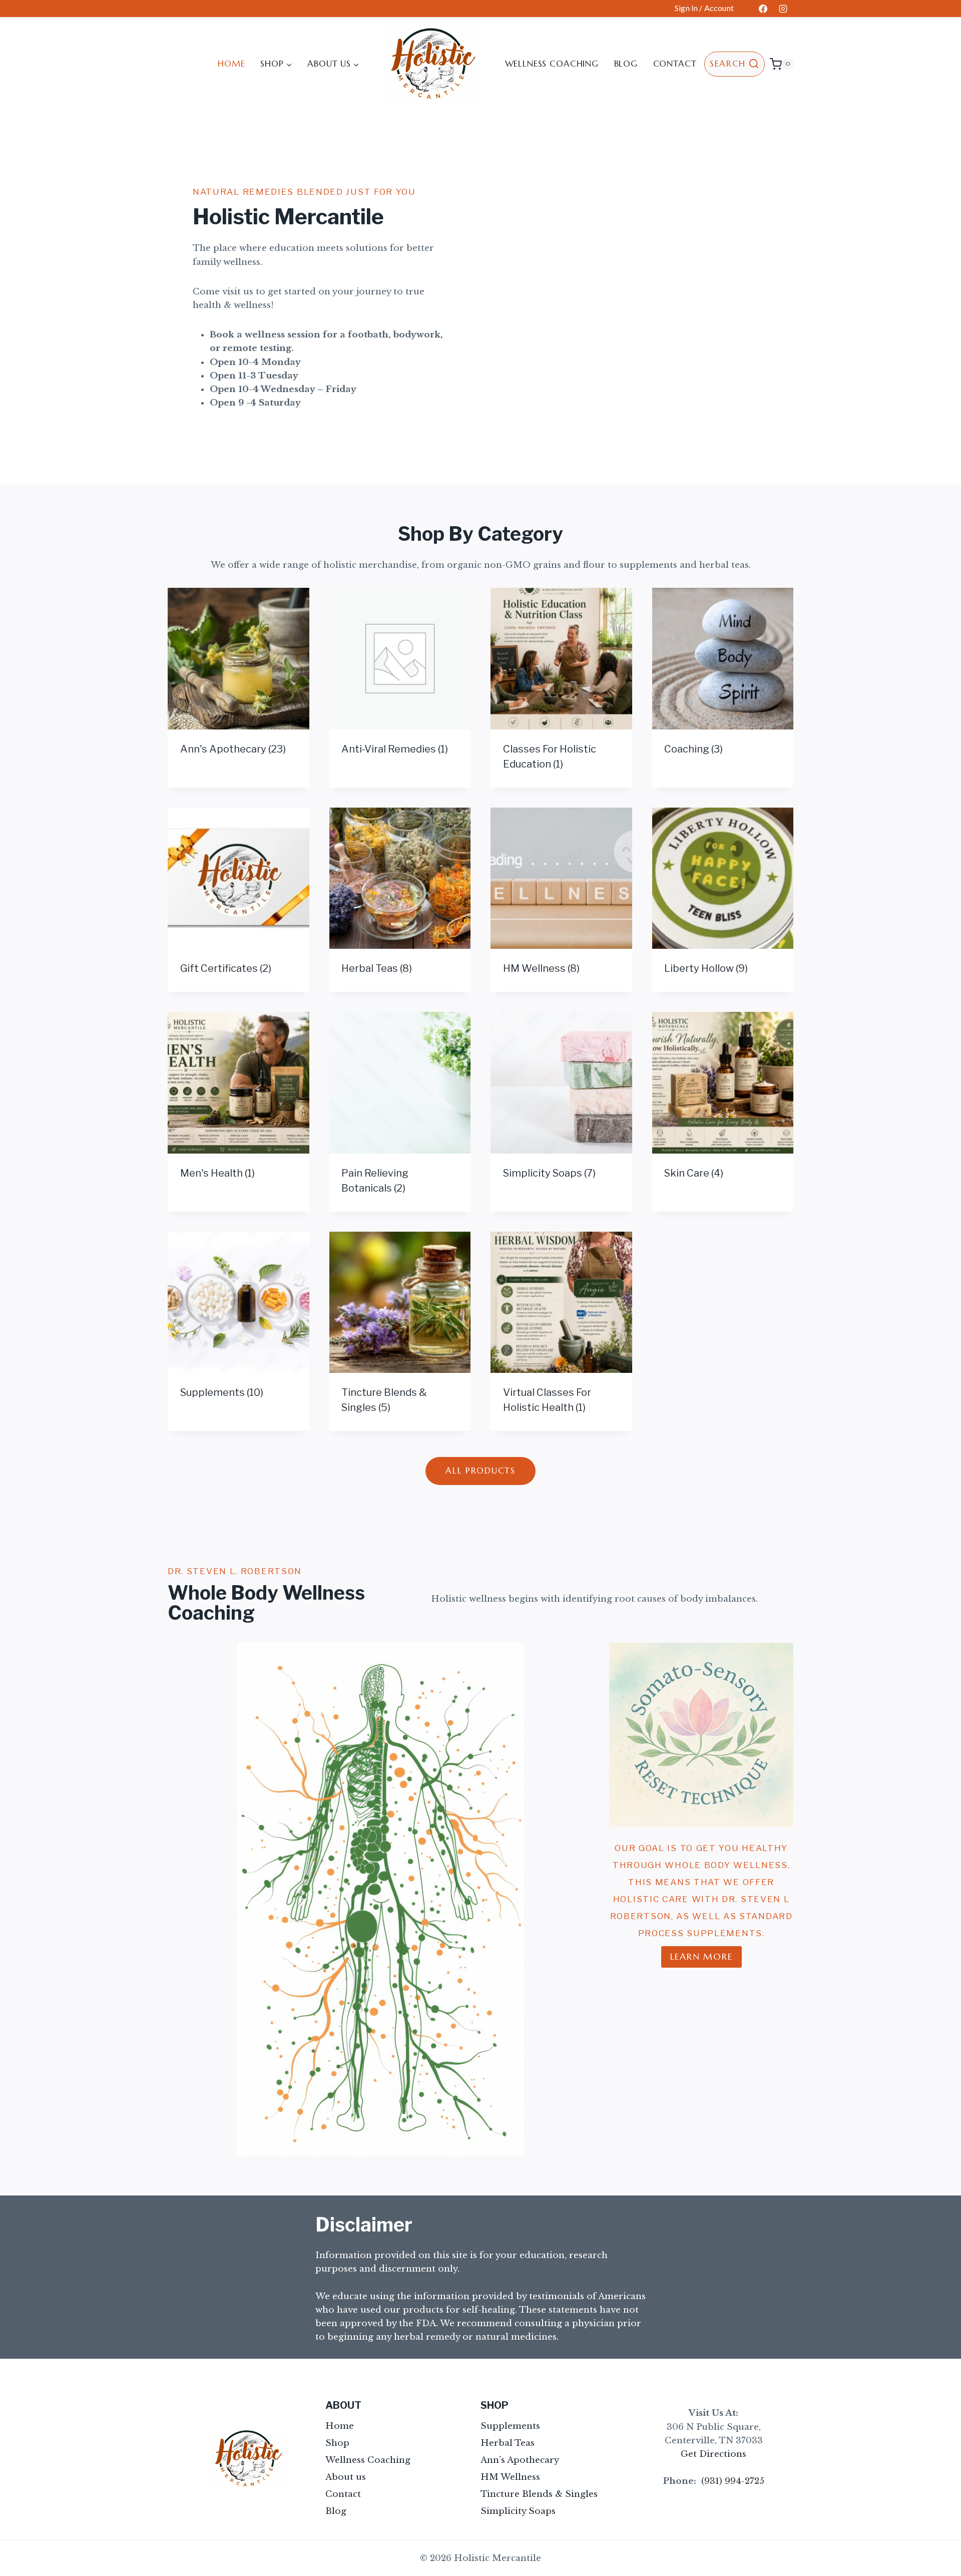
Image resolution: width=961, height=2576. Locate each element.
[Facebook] (763, 9)
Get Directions (713, 2454)
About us (346, 2477)
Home (231, 64)
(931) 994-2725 (733, 2481)
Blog (626, 64)
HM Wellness (510, 2477)
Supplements (510, 2426)
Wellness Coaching (552, 64)
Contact (675, 64)
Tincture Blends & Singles (539, 2494)
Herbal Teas (508, 2443)
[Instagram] (783, 9)
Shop (337, 2443)
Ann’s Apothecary (520, 2460)
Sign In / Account (704, 8)
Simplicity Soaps (518, 2511)
